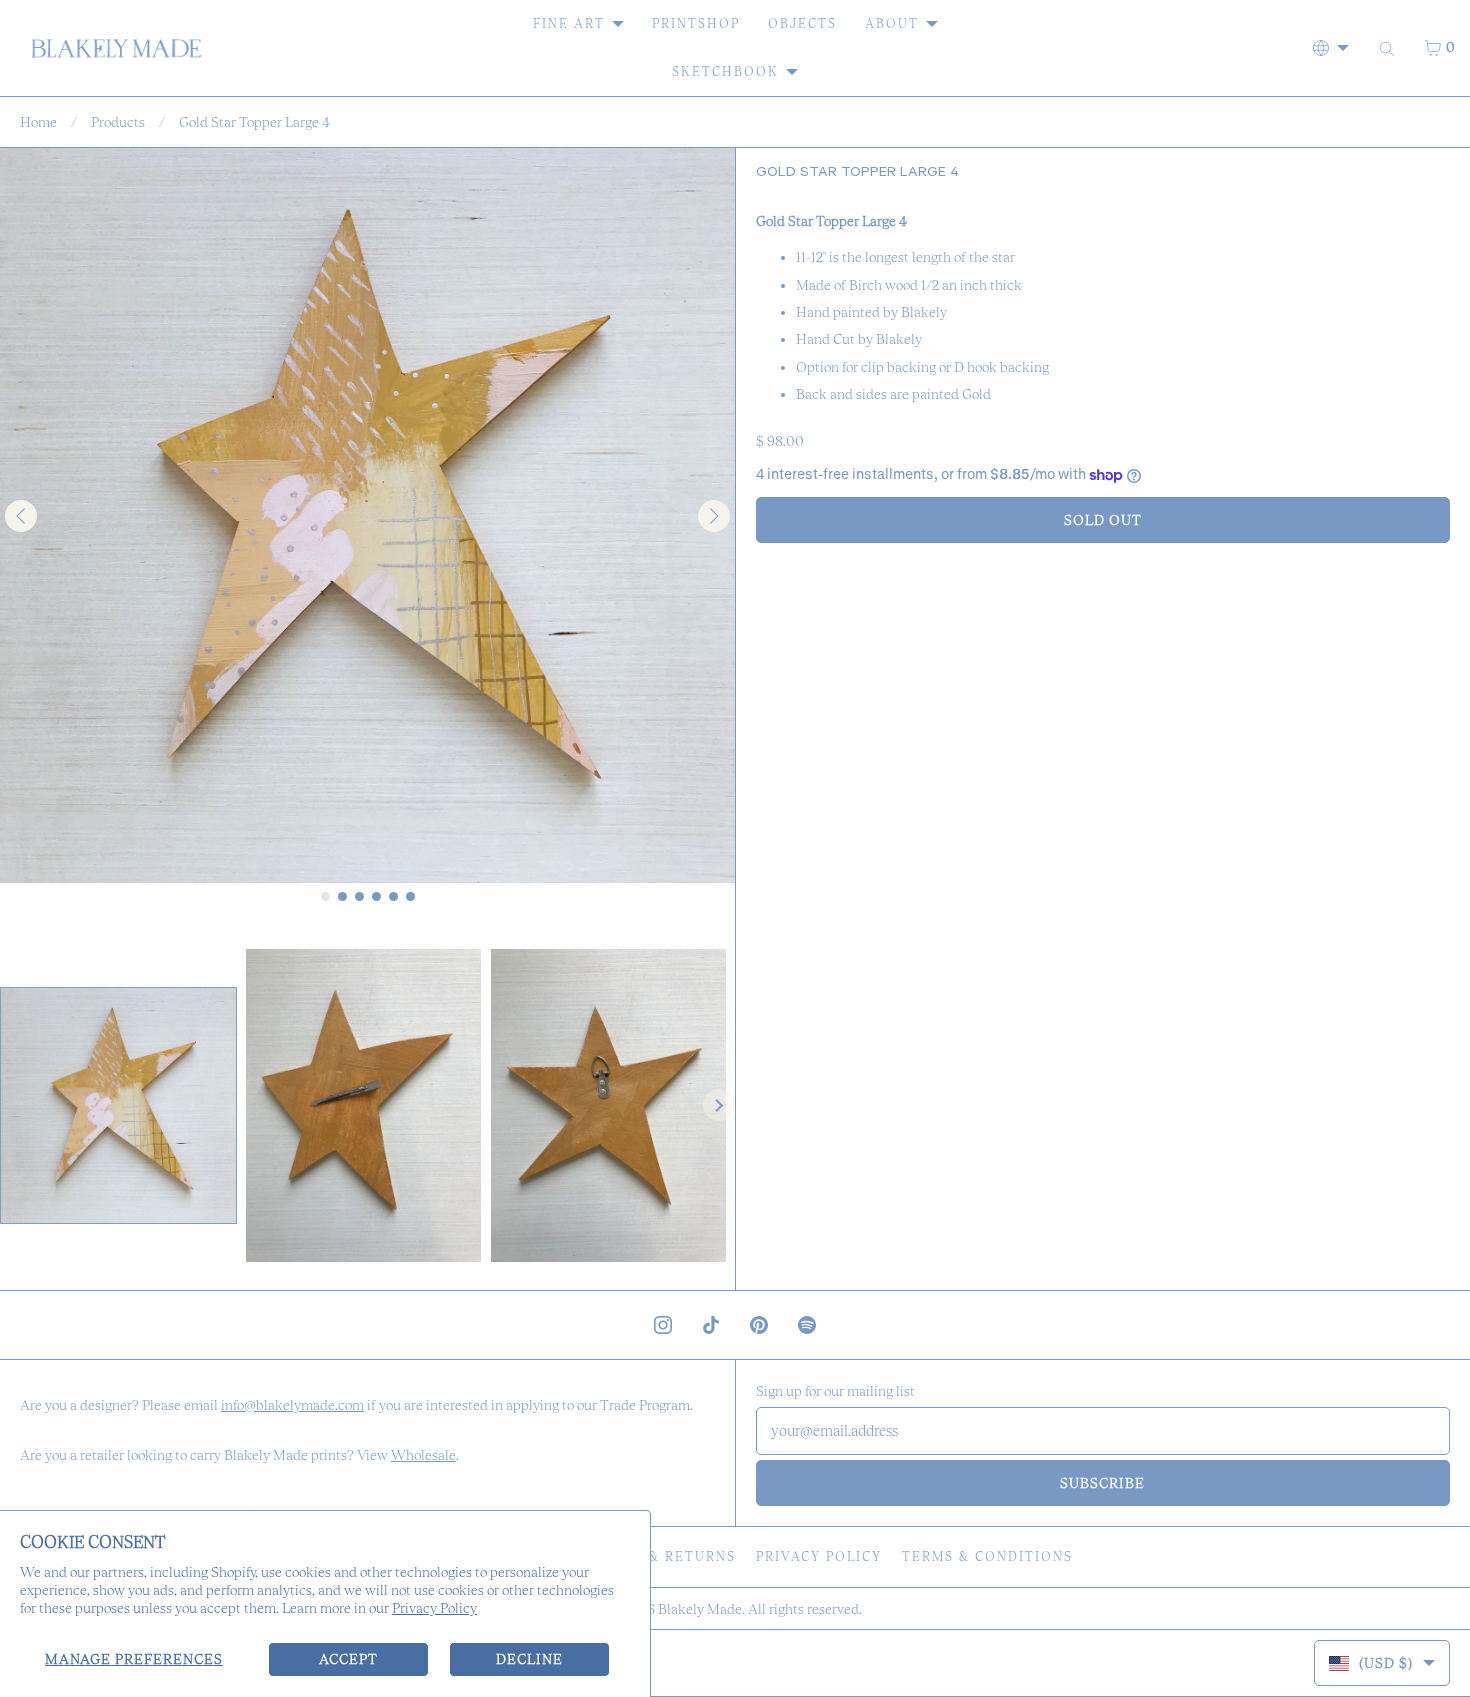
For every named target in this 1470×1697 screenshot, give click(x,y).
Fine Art (569, 23)
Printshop (696, 23)
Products (118, 122)
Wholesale (423, 1455)
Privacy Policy (434, 1608)
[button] (118, 1105)
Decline (529, 1659)
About (892, 23)
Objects (802, 23)
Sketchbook (725, 71)
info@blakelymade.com (292, 1405)
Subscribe (1102, 1483)
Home (38, 122)
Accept (348, 1659)
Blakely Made (700, 1609)
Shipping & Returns (653, 1556)
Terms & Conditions (987, 1556)
